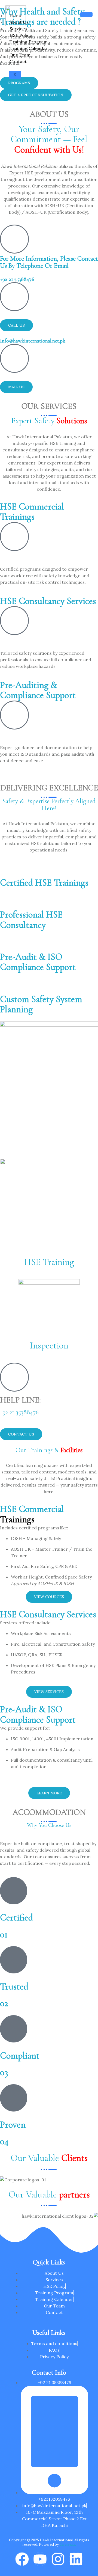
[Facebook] (22, 2559)
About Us (19, 22)
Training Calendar (29, 48)
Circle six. (68, 2544)
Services (18, 29)
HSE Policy (21, 35)
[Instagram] (58, 2559)
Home (16, 16)
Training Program (29, 42)
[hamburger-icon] (86, 14)
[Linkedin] (76, 2559)
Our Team (20, 55)
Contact (18, 61)
